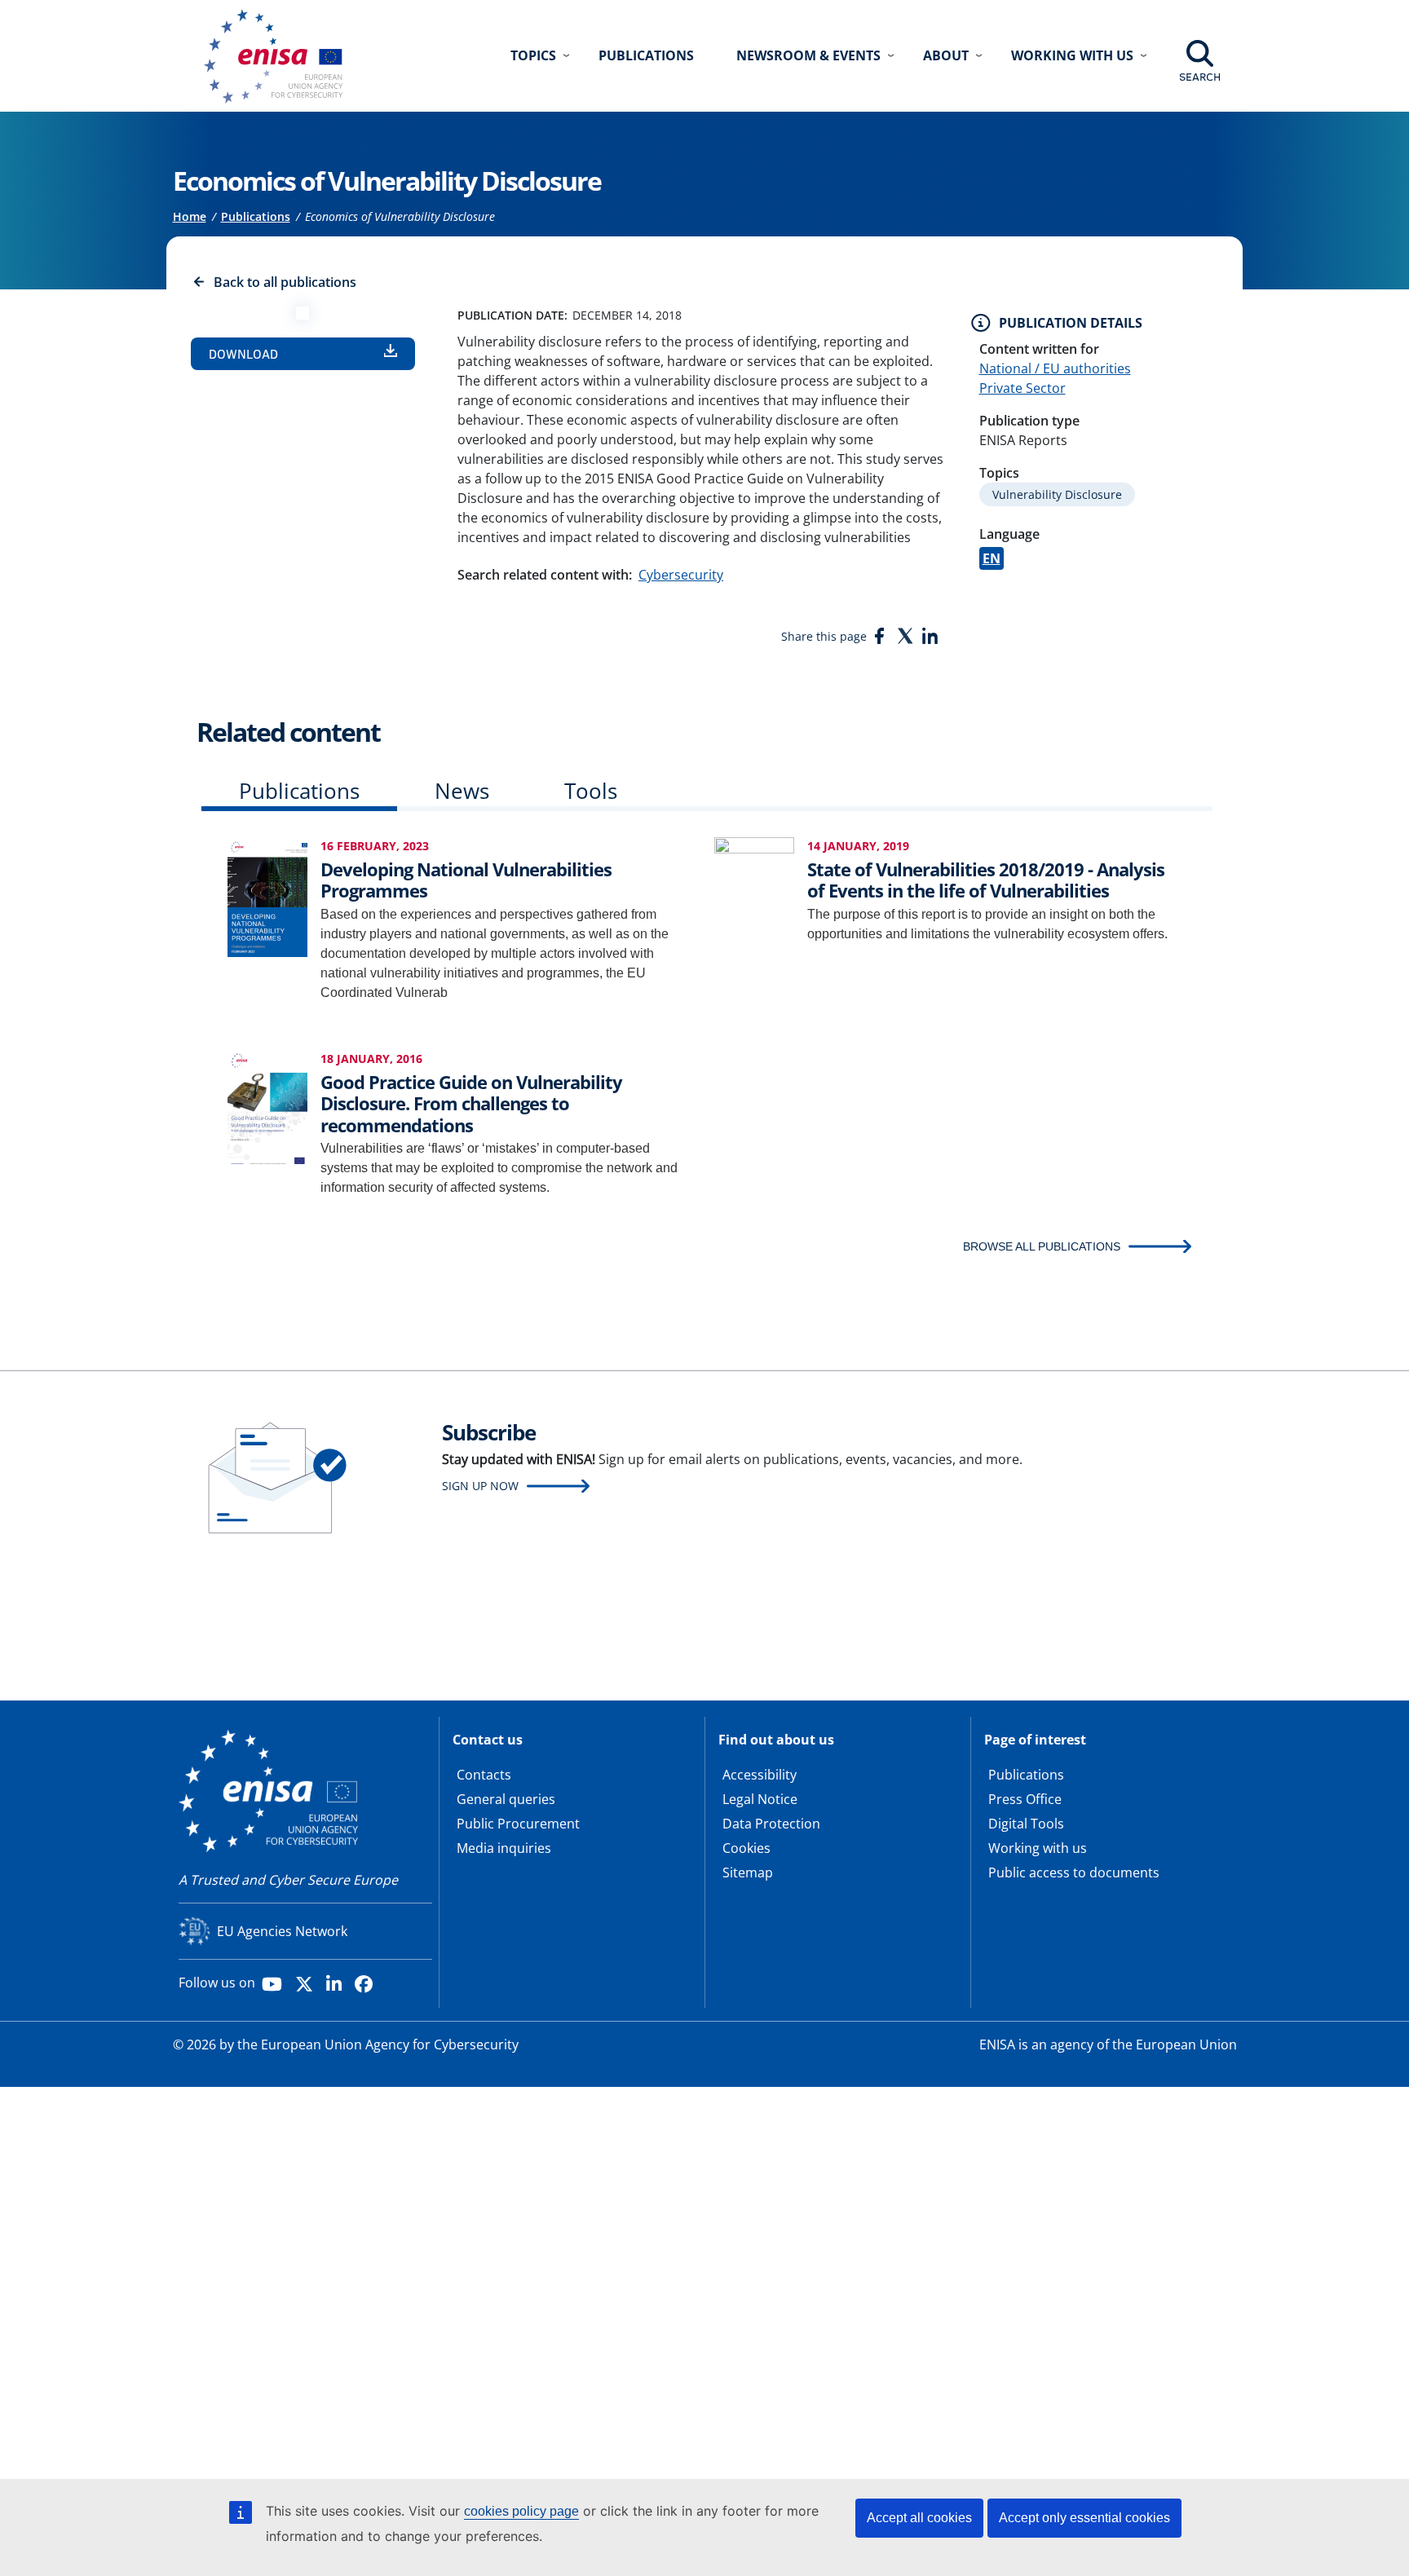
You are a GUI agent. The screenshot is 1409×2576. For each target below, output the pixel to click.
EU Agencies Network (282, 1931)
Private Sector (1023, 388)
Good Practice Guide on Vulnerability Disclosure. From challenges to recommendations (471, 1103)
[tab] (299, 794)
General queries (506, 1799)
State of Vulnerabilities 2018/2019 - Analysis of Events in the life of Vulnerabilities (986, 880)
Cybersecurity (681, 575)
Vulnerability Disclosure (1057, 494)
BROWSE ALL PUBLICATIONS (1042, 1246)
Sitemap (748, 1872)
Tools (591, 791)
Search (1200, 77)
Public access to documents (1074, 1872)
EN (992, 558)
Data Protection (771, 1824)
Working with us (1038, 1848)
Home (190, 216)
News (462, 791)
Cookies (746, 1848)
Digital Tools (1026, 1824)
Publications (646, 55)
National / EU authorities (1055, 368)
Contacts (484, 1775)
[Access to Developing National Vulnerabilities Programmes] (267, 896)
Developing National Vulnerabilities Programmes (466, 880)
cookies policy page (521, 2511)
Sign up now (480, 1486)
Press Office (1025, 1799)
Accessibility (760, 1775)
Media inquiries (504, 1848)
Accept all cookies (919, 2518)
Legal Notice (760, 1799)
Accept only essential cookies (1084, 2518)
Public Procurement (518, 1824)
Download (243, 354)
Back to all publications (285, 282)
